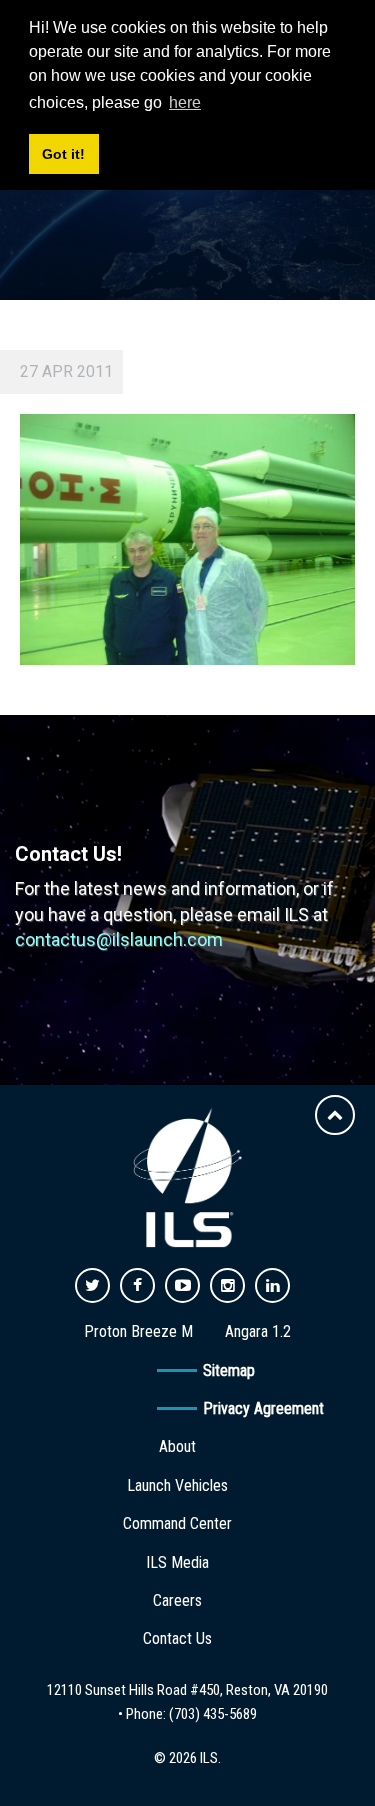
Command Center (177, 1523)
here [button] (185, 102)
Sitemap (229, 1370)
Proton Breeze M (138, 1331)
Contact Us (177, 1638)
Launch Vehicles (177, 1485)
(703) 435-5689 (213, 1714)
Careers (177, 1600)
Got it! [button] (63, 154)
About (177, 1446)
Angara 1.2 (258, 1331)
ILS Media (177, 1562)
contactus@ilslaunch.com (119, 939)
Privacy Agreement (263, 1408)
